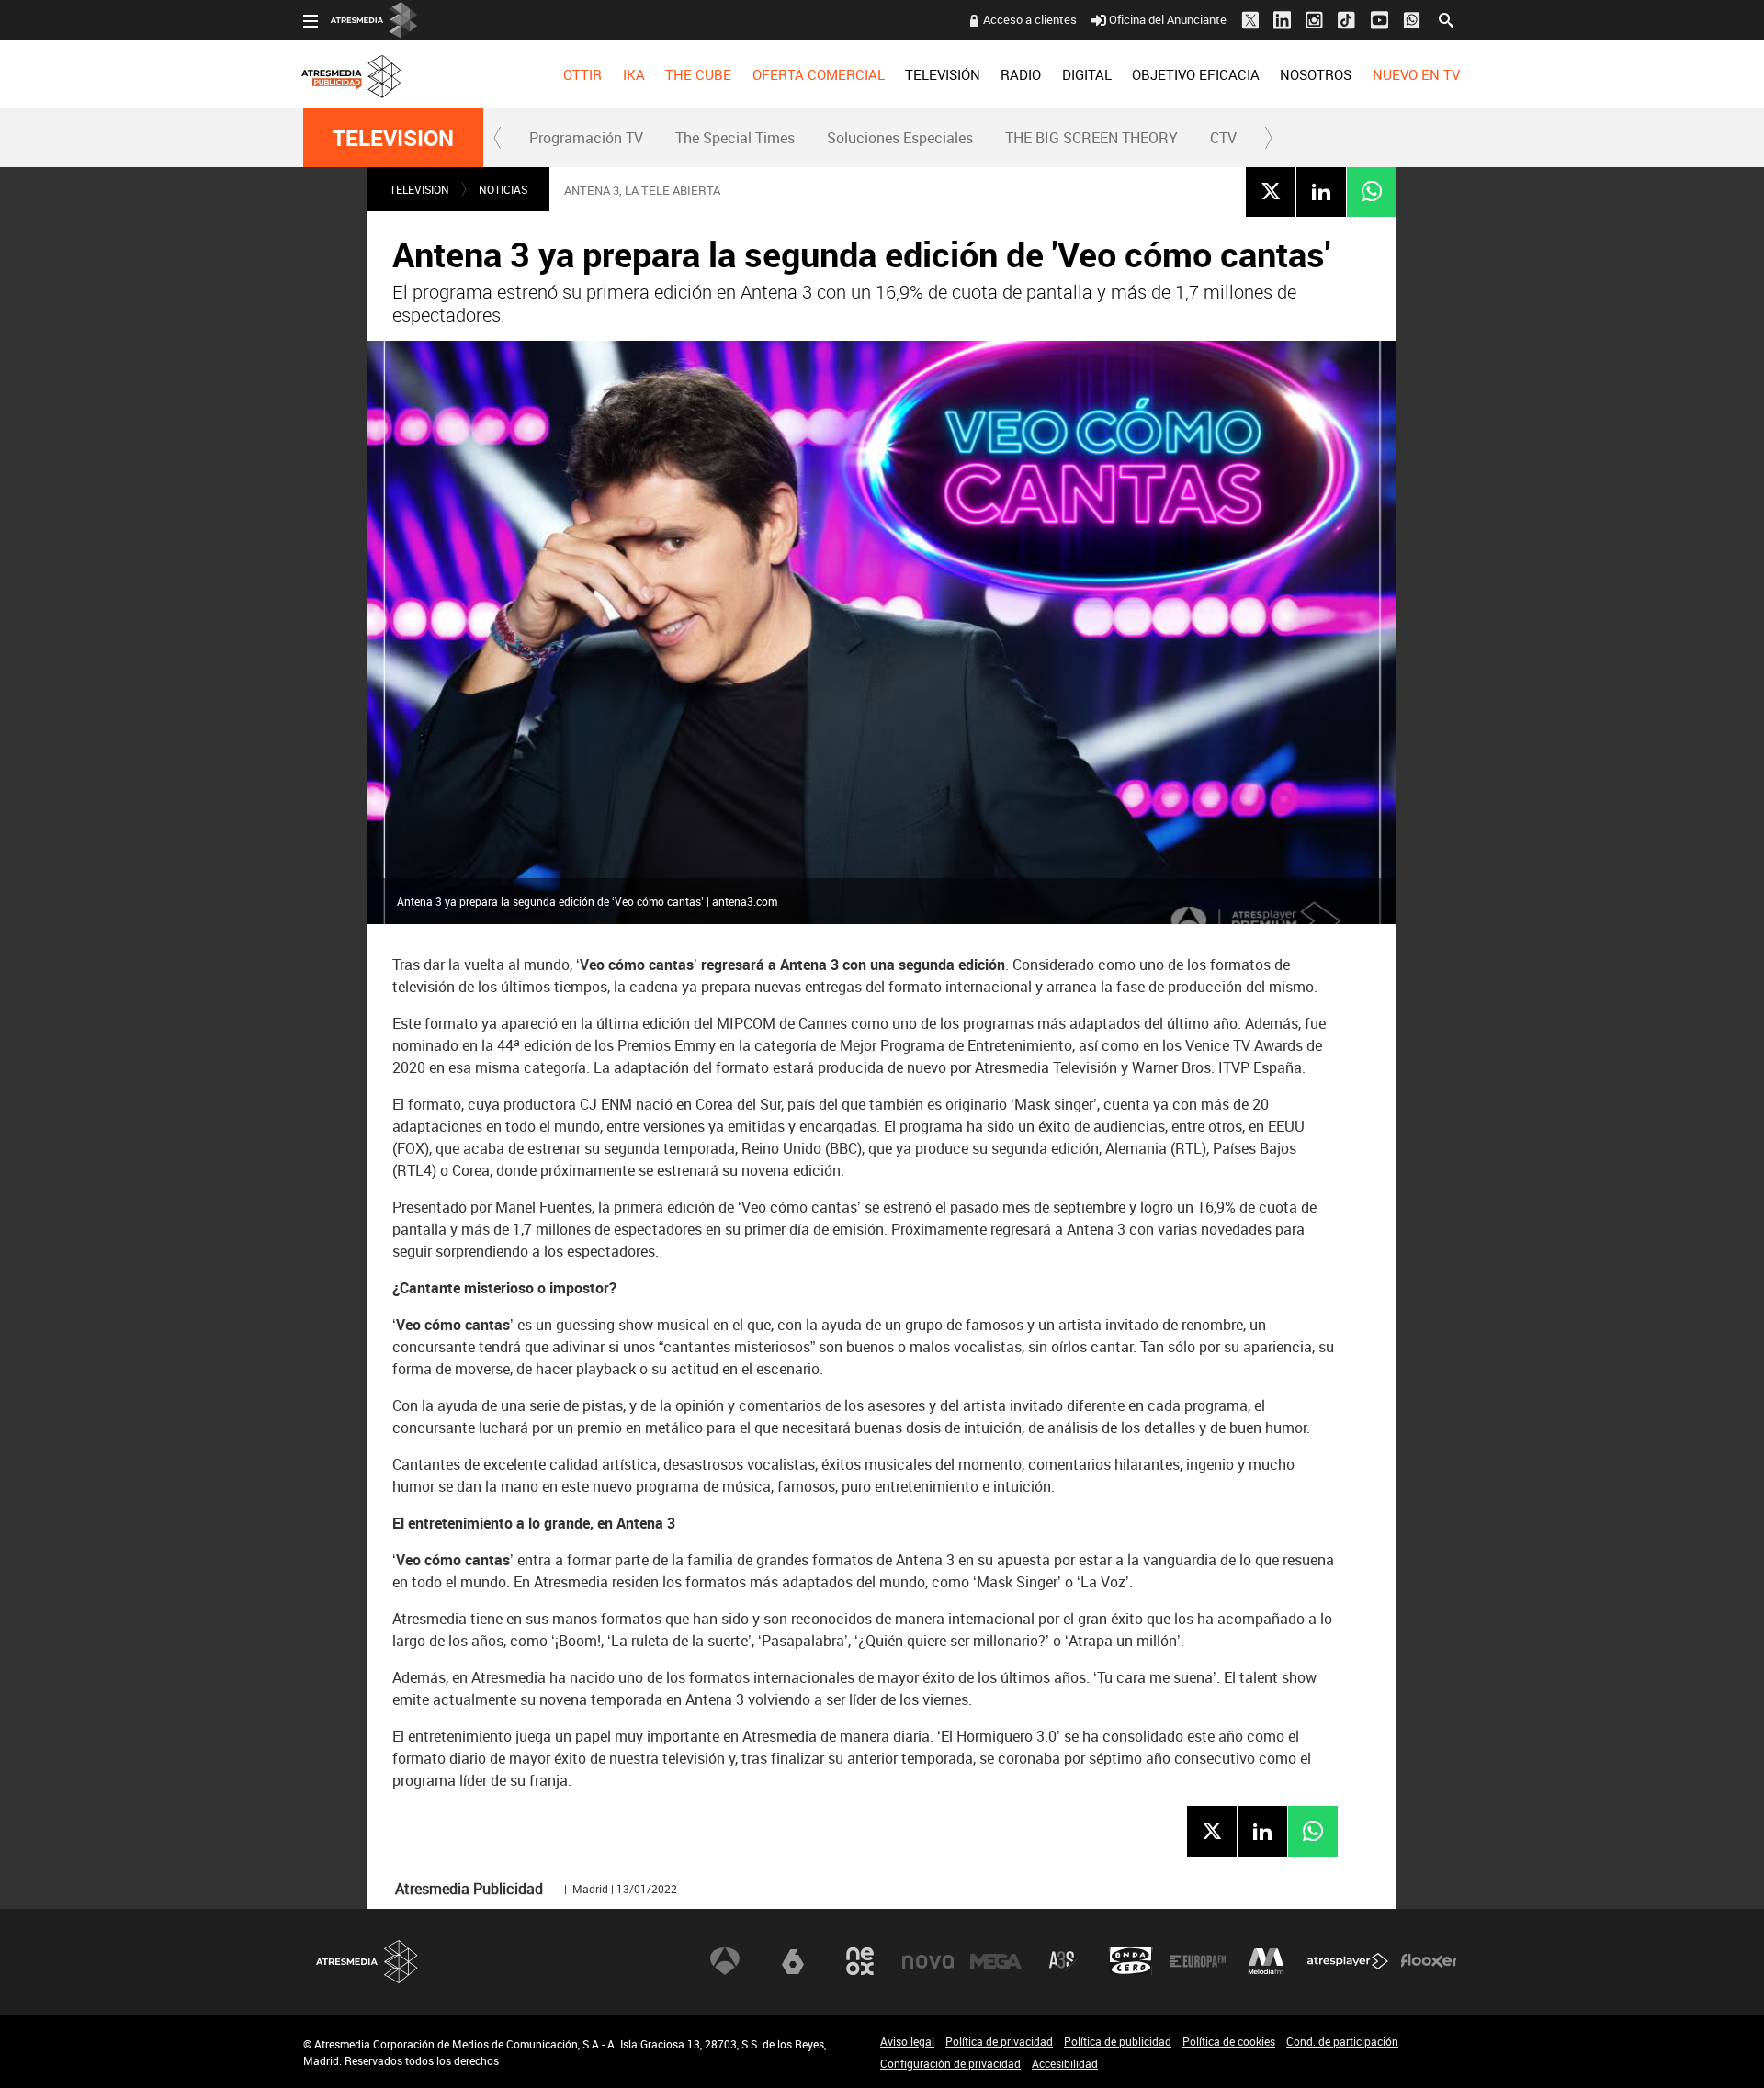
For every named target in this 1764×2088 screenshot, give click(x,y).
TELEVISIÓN (943, 74)
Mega (996, 1961)
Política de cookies (1229, 2041)
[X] (1271, 191)
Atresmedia (367, 1962)
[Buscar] (1446, 18)
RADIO (1021, 74)
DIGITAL (1087, 74)
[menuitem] (582, 74)
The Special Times (735, 138)
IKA (634, 74)
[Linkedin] (1321, 191)
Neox (860, 1961)
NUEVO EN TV (1416, 74)
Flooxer (1429, 1961)
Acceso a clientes (1030, 19)
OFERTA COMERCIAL (819, 74)
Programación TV (586, 138)
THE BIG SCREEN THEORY (1091, 138)
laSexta (793, 1961)
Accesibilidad (1065, 2063)
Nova (928, 1961)
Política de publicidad (1118, 2041)
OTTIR (582, 74)
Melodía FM (1266, 1961)
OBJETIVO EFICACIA (1196, 74)
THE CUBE (698, 74)
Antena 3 (725, 1961)
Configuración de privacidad (950, 2063)
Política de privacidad (999, 2041)
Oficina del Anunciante (1168, 19)
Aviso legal (907, 2041)
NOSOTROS (1316, 74)
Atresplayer (1348, 1961)
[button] (498, 138)
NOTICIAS (503, 189)
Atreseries (1063, 1961)
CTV (1223, 138)
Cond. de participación (1342, 2041)
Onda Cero (1131, 1961)
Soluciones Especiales (900, 138)
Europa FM (1198, 1961)
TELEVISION (393, 138)
